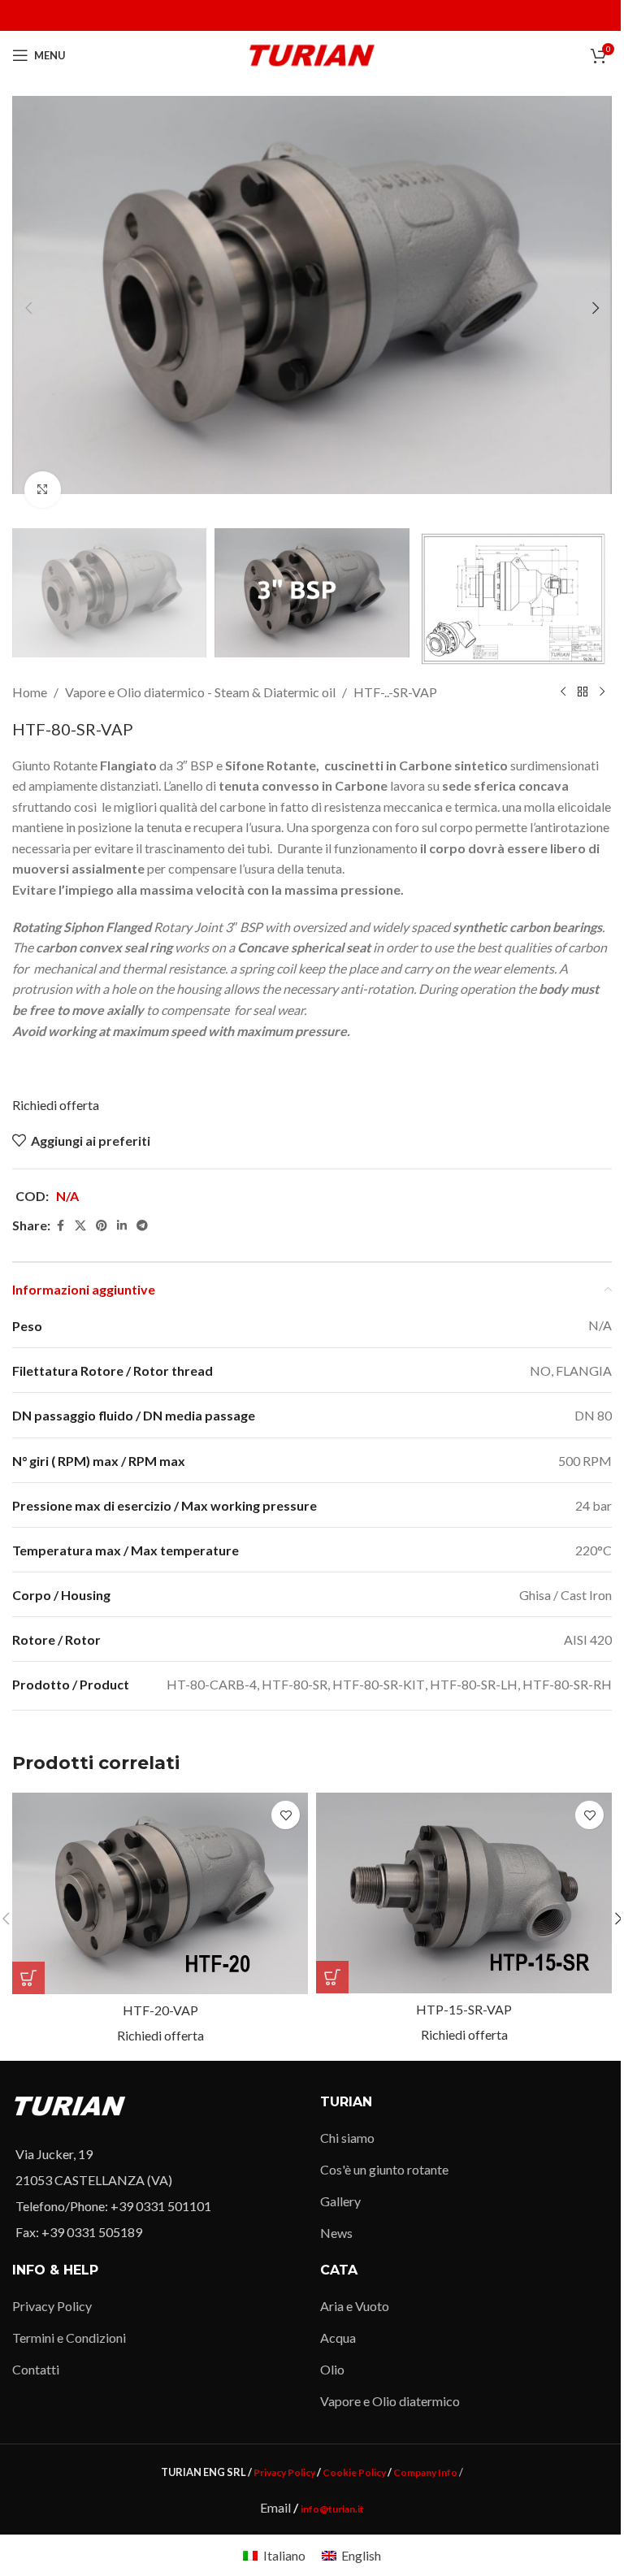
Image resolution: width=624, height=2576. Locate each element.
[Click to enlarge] (43, 490)
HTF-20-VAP (160, 2010)
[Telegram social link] (142, 1226)
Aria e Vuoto (355, 2306)
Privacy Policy (52, 2306)
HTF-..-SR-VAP (395, 692)
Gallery (340, 2201)
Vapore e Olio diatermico (390, 2401)
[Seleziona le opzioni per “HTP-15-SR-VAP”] (332, 1977)
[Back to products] (583, 692)
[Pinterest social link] (102, 1226)
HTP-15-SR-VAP (464, 2009)
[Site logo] (312, 53)
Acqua (338, 2337)
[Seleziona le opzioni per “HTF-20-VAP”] (28, 1978)
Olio (332, 2369)
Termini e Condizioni (69, 2337)
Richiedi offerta (56, 1105)
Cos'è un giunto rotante (384, 2169)
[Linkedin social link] (122, 1226)
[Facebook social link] (60, 1226)
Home (30, 692)
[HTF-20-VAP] (160, 1893)
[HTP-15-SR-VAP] (464, 1893)
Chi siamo (347, 2138)
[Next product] (602, 692)
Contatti (36, 2369)
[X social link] (80, 1226)
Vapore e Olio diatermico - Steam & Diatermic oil (200, 692)
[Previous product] (563, 692)
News (336, 2233)
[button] (28, 308)
